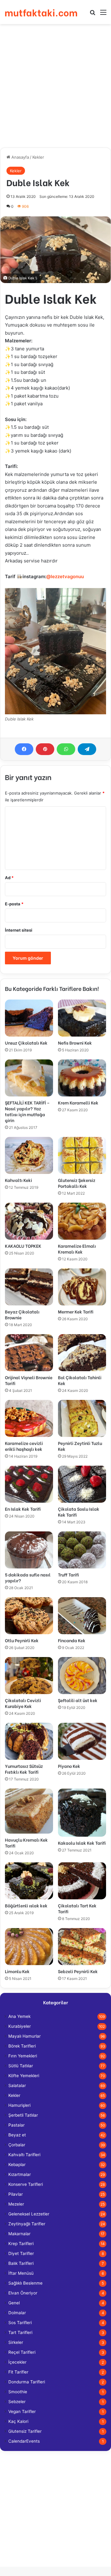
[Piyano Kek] (82, 1741)
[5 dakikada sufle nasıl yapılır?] (29, 1550)
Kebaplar (17, 2165)
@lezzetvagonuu (65, 576)
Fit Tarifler (18, 2372)
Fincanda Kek (72, 1640)
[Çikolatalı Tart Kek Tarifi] (82, 1881)
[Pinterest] (45, 749)
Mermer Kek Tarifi (76, 1311)
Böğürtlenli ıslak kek (26, 1905)
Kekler (38, 157)
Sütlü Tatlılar (21, 2066)
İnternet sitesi (19, 930)
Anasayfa (20, 157)
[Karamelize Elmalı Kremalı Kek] (82, 1221)
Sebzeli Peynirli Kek (78, 1971)
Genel (14, 2303)
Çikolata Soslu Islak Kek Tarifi (79, 1512)
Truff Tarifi (68, 1574)
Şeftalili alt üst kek (78, 1700)
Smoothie (18, 2392)
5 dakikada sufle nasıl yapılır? (28, 1577)
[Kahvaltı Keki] (29, 1155)
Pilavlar (16, 2194)
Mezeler (16, 2204)
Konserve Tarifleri (26, 2184)
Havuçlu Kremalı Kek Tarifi (26, 1843)
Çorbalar (17, 2145)
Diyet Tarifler (21, 2253)
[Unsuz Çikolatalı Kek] (29, 1018)
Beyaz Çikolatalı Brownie (22, 1314)
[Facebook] (24, 749)
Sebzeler (17, 2402)
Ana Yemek (19, 2016)
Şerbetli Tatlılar (23, 2115)
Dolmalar (17, 2313)
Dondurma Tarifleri (27, 2382)
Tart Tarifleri (20, 2332)
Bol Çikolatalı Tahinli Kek (80, 1380)
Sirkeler (16, 2342)
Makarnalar (19, 2234)
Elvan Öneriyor (23, 2293)
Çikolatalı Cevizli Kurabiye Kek (23, 1703)
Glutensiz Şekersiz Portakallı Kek (77, 1183)
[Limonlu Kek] (29, 1947)
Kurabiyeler (20, 2026)
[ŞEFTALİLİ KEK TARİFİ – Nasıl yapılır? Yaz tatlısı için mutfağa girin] (29, 1078)
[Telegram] (87, 749)
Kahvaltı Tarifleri (24, 2155)
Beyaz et (17, 2135)
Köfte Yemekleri (24, 2076)
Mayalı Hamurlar (25, 2036)
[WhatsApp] (66, 749)
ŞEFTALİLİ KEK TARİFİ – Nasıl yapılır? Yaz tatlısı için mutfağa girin (27, 1111)
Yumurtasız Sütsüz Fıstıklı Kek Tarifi (24, 1769)
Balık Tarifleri (21, 2263)
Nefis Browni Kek (75, 1043)
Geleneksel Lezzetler (29, 2214)
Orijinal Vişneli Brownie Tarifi (29, 1380)
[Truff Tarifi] (82, 1550)
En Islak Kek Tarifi (23, 1509)
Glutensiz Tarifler (25, 2431)
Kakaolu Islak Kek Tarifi (82, 1843)
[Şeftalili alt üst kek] (82, 1676)
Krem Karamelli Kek (78, 1102)
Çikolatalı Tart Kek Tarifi (77, 1908)
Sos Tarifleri (20, 2323)
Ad (9, 878)
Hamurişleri (19, 2105)
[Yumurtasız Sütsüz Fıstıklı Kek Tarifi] (29, 1741)
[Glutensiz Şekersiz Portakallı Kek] (82, 1155)
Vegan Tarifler (22, 2411)
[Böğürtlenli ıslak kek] (29, 1881)
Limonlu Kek (17, 1971)
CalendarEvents (24, 2441)
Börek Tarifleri (22, 2046)
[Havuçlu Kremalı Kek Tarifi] (29, 1811)
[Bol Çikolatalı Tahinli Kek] (82, 1353)
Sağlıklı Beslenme (25, 2283)
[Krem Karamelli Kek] (82, 1078)
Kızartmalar (20, 2174)
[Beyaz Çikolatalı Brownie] (29, 1287)
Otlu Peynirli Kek (22, 1640)
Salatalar (17, 2085)
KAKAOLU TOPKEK (23, 1246)
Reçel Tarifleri (22, 2352)
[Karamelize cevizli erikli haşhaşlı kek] (29, 1418)
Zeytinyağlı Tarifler (27, 2224)
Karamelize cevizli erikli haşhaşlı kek (24, 1446)
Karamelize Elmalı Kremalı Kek (77, 1249)
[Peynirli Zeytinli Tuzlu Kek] (82, 1418)
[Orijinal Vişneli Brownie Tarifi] (29, 1353)
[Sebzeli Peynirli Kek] (82, 1947)
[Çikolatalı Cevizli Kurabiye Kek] (29, 1676)
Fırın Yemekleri (23, 2056)
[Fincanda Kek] (82, 1616)
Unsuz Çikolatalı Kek (26, 1043)
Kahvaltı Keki (18, 1180)
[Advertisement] (55, 86)
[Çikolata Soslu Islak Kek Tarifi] (82, 1484)
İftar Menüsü (21, 2273)
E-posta (14, 904)
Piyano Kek (69, 1766)
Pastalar (16, 2125)
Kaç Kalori (18, 2421)
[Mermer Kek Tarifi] (82, 1287)
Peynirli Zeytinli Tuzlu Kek (80, 1446)
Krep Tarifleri (21, 2244)
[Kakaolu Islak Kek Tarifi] (82, 1813)
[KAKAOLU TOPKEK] (29, 1221)
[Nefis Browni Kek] (82, 1018)
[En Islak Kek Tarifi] (29, 1484)
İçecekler (17, 2362)
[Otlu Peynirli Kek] (29, 1616)
